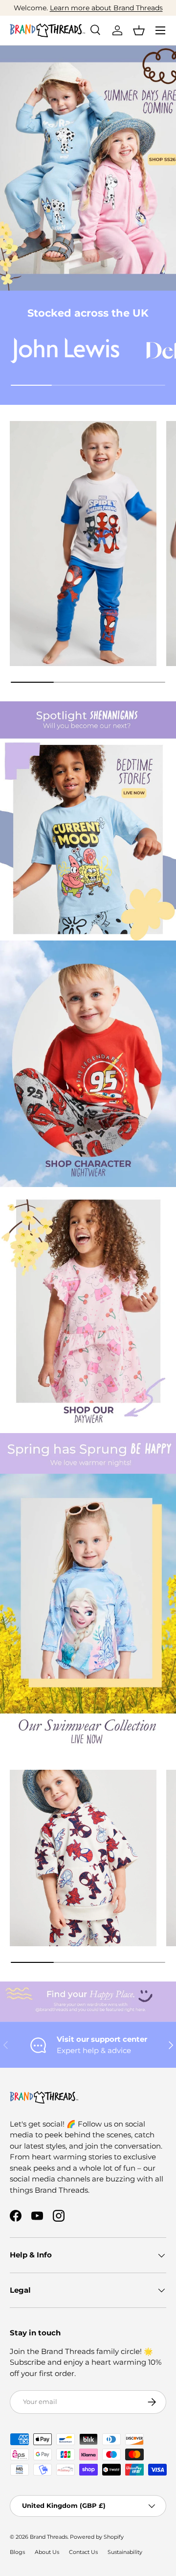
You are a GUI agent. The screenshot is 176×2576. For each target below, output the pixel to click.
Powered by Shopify (97, 2537)
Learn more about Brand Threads (106, 8)
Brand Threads (49, 2537)
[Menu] (160, 30)
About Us (47, 2552)
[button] (139, 30)
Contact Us (83, 2552)
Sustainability (125, 2552)
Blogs (17, 2552)
